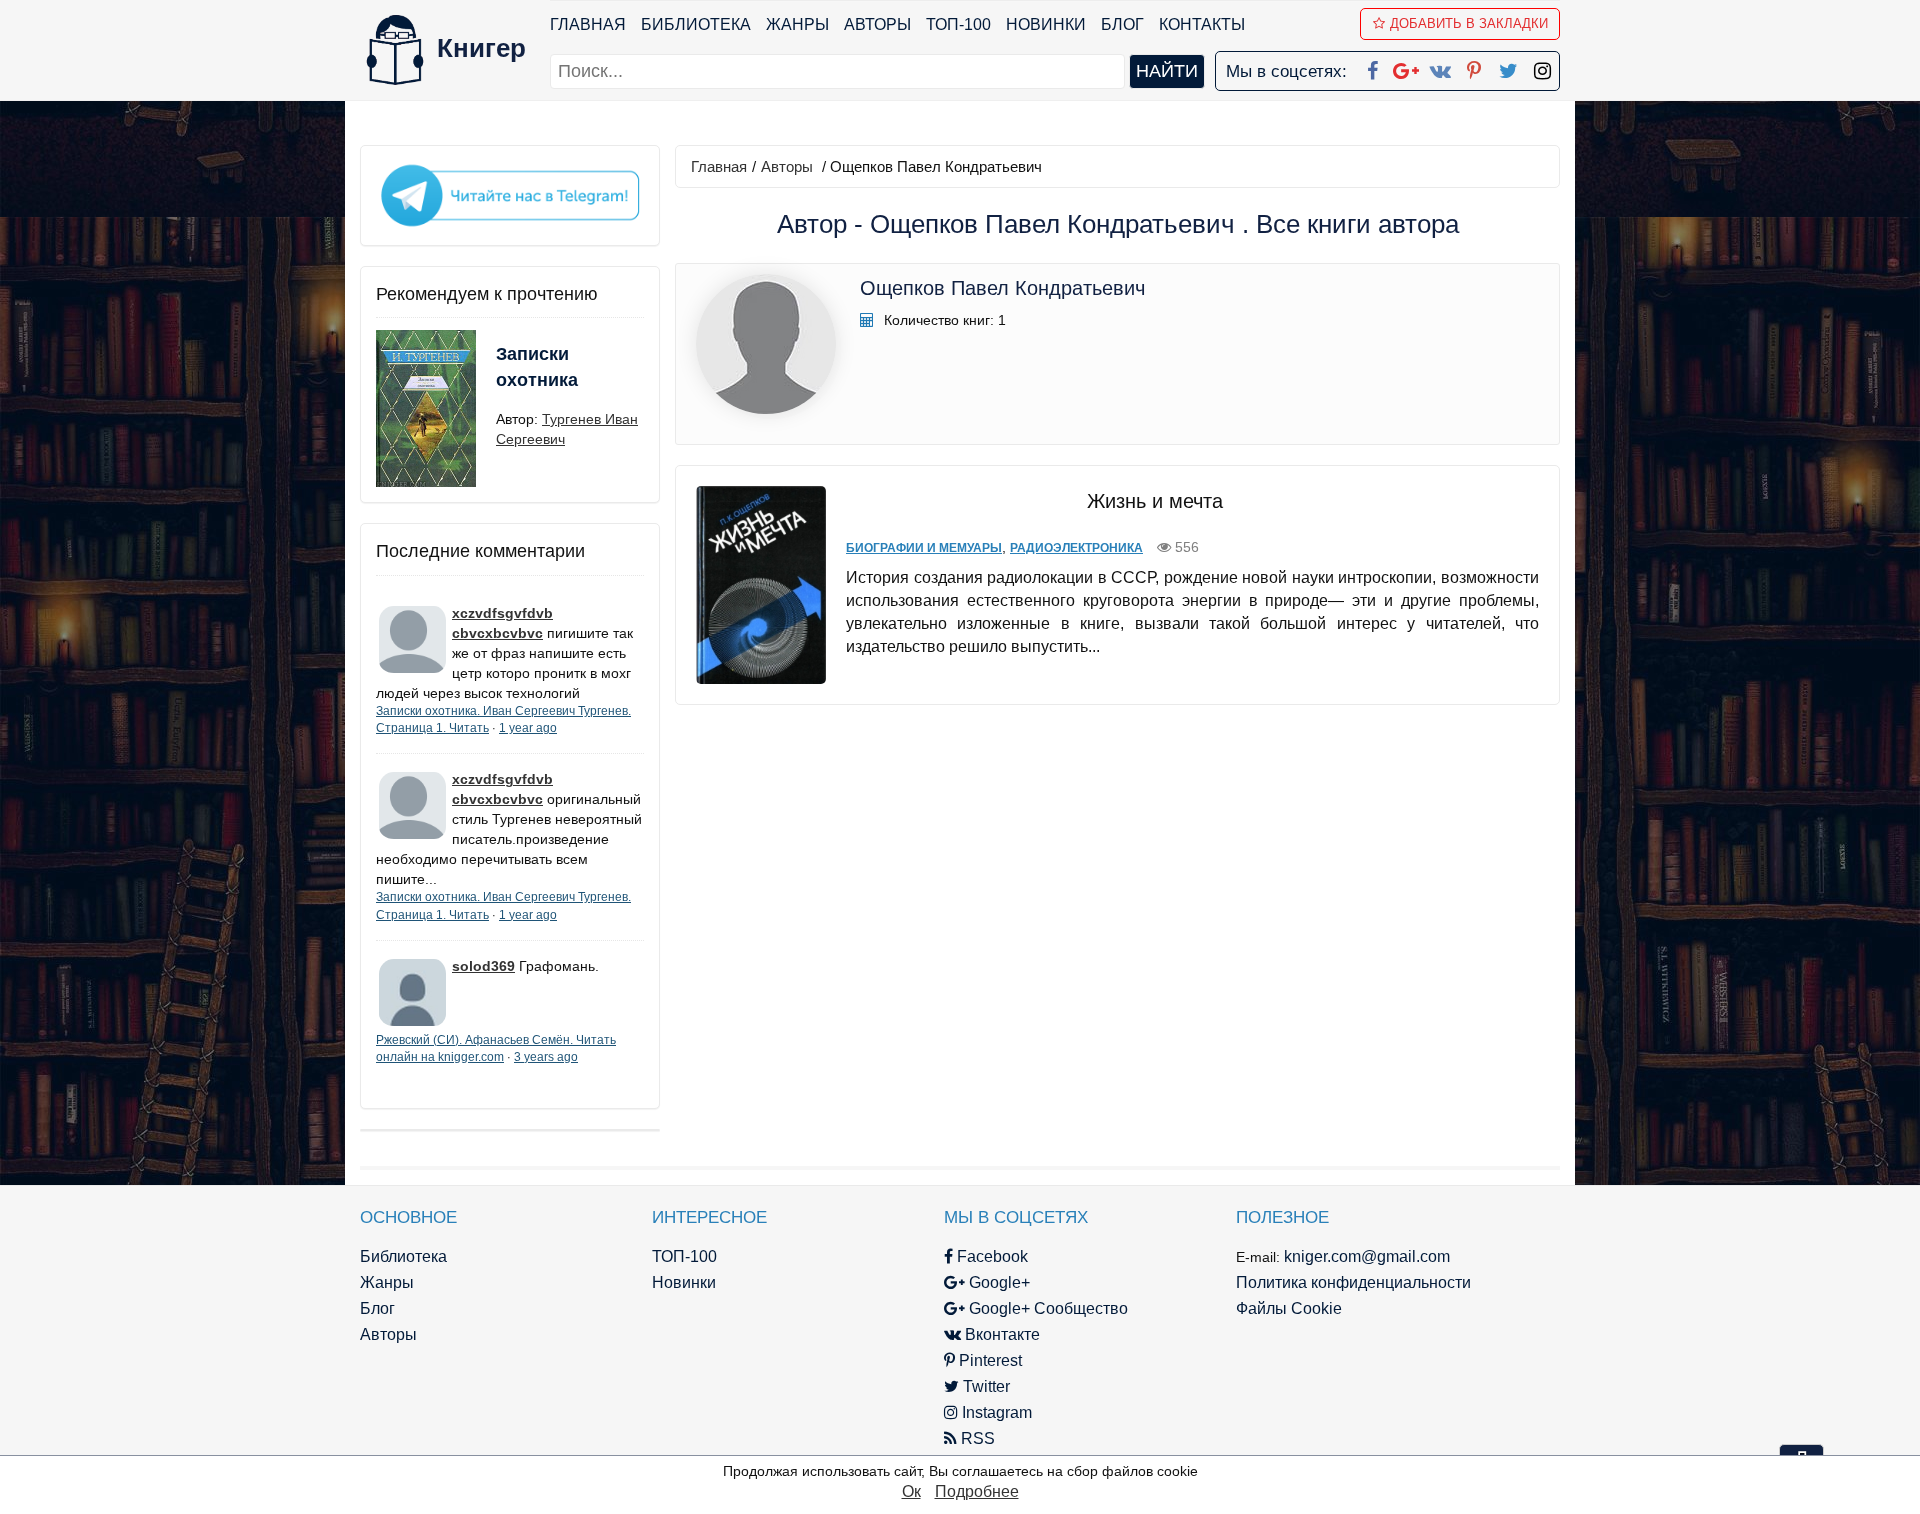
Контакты (1202, 24)
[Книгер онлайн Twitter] (1508, 67)
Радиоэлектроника (1076, 548)
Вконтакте (1000, 1334)
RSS (976, 1438)
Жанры (797, 24)
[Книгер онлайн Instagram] (1542, 67)
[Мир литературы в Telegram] (510, 194)
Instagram (995, 1412)
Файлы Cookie (1289, 1308)
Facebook (990, 1256)
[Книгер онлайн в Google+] (1406, 67)
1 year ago (528, 728)
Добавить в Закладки (1469, 23)
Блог (1122, 24)
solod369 (483, 966)
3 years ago (546, 1057)
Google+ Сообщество (1046, 1308)
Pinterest (988, 1360)
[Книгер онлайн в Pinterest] (1474, 67)
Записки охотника (537, 367)
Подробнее (977, 1491)
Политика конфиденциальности (1353, 1282)
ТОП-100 (958, 24)
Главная (588, 24)
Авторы (877, 24)
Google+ (997, 1282)
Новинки (1046, 24)
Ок (911, 1491)
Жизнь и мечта (1155, 501)
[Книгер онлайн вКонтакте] (1440, 67)
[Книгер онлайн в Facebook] (1372, 67)
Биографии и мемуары (924, 548)
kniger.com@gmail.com (1367, 1256)
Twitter (984, 1386)
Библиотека (696, 24)
